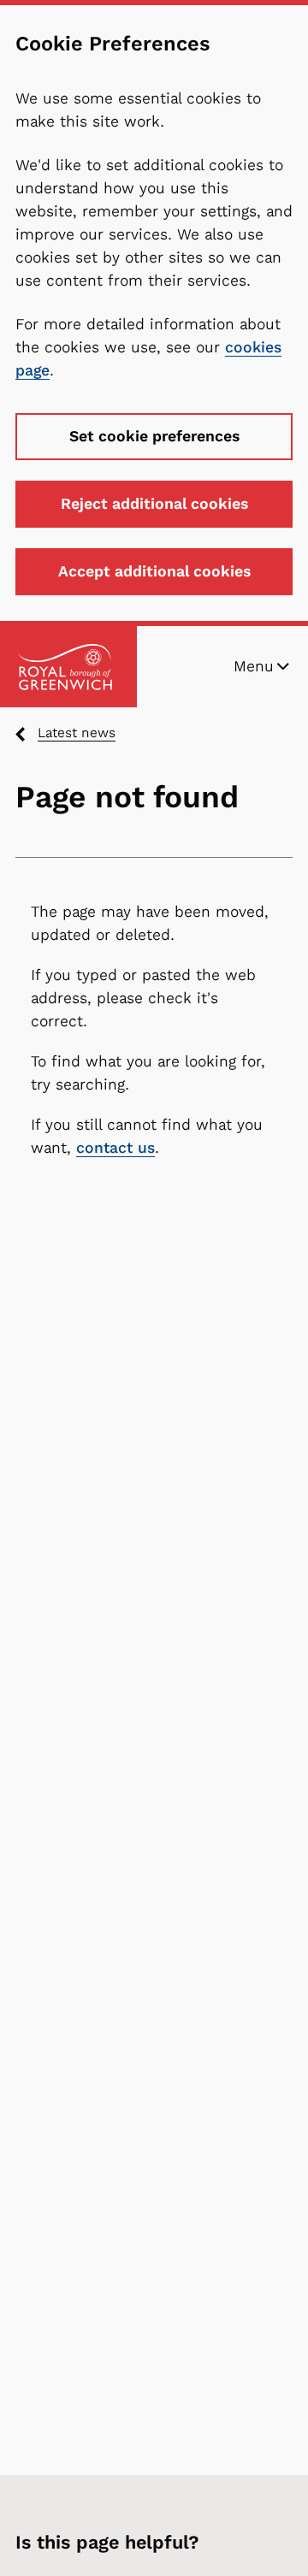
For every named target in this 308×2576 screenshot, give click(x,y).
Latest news (77, 733)
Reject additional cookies (154, 504)
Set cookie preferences (154, 436)
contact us (115, 1148)
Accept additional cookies (154, 571)
